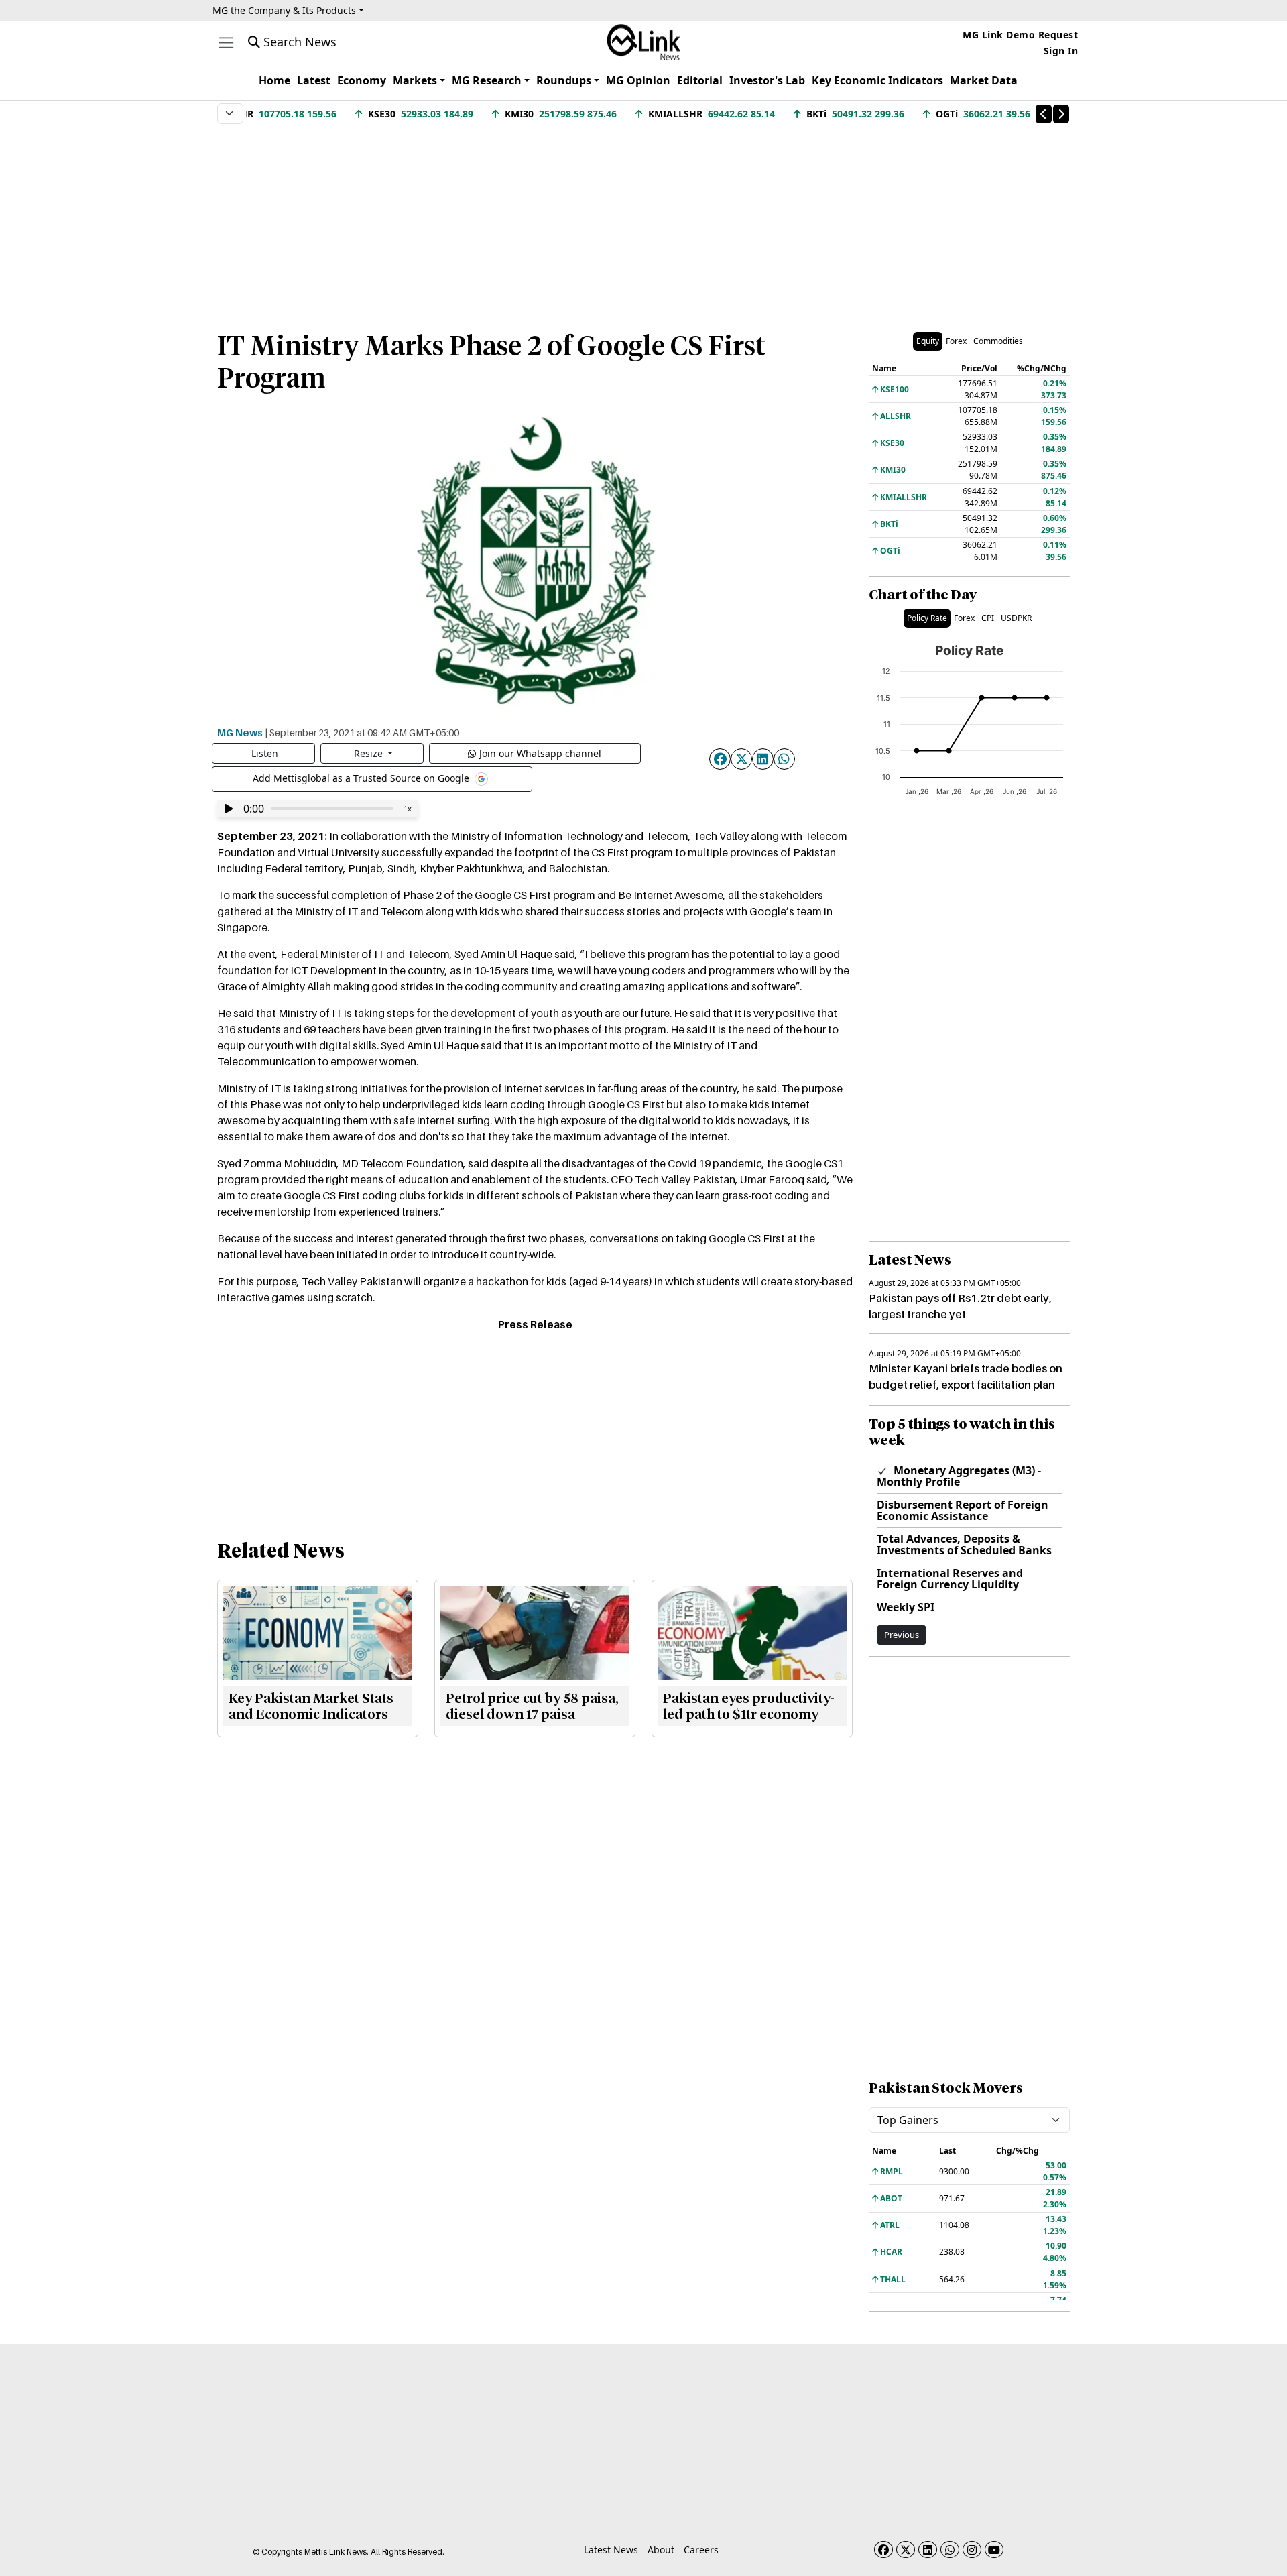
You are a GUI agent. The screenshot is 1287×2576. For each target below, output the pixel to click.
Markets (415, 80)
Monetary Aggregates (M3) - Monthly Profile (959, 1476)
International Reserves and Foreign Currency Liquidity (950, 1579)
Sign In (1061, 51)
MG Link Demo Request (1020, 35)
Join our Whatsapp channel (540, 753)
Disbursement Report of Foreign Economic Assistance (963, 1510)
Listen (265, 753)
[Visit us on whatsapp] (950, 2550)
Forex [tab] (956, 341)
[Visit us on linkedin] (928, 2550)
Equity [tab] (928, 341)
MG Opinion (638, 80)
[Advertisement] (643, 221)
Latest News (611, 2550)
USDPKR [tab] (1016, 618)
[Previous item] (1044, 114)
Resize (370, 753)
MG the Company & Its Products (284, 10)
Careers (701, 2550)
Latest (314, 80)
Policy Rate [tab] (927, 618)
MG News (240, 732)
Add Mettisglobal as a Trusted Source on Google (362, 777)
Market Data (984, 80)
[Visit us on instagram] (972, 2550)
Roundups (564, 80)
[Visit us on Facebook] (883, 2550)
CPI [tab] (988, 618)
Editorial (700, 80)
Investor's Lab (767, 80)
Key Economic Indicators (877, 80)
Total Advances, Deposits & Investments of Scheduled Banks (964, 1544)
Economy (362, 80)
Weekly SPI (906, 1607)
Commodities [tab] (998, 341)
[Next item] (1061, 114)
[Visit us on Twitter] (906, 2550)
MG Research (487, 80)
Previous (902, 1635)
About (661, 2550)
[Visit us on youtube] (994, 2550)
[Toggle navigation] (226, 43)
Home (274, 80)
